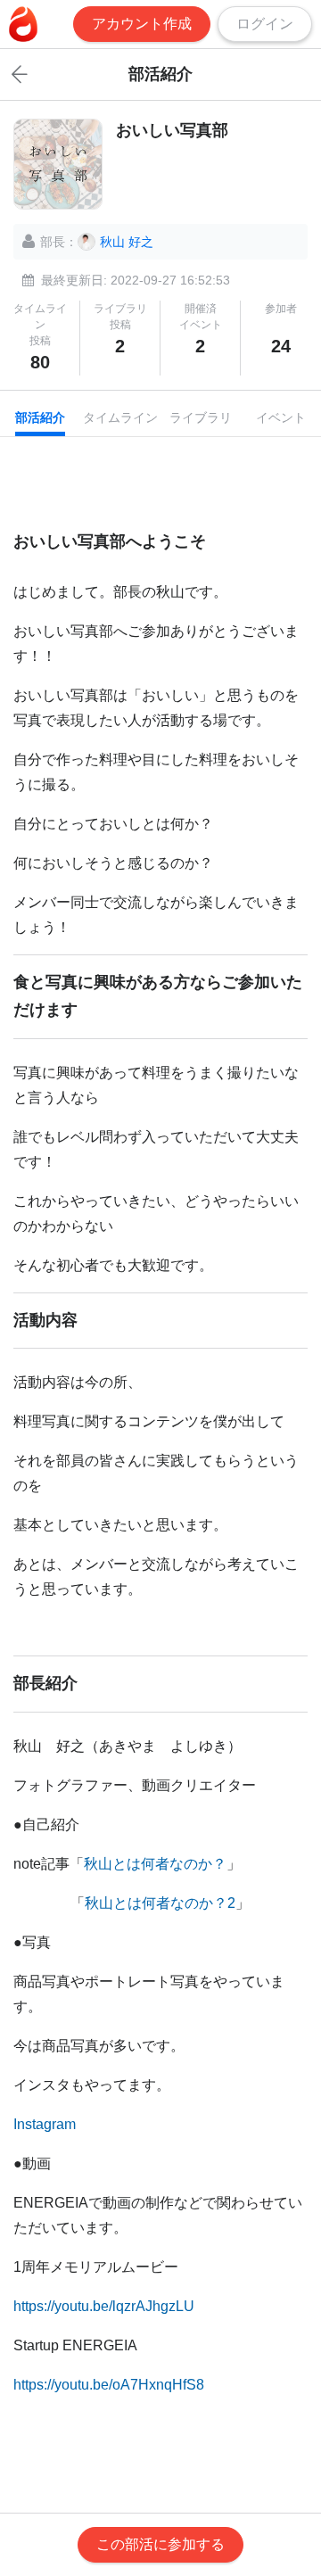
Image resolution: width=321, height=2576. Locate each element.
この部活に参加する (160, 2544)
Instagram (45, 2124)
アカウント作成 (142, 24)
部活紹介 (40, 417)
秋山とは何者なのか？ (155, 1864)
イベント (281, 417)
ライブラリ (201, 417)
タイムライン (120, 417)
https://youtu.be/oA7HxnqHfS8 (109, 2385)
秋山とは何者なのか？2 (160, 1903)
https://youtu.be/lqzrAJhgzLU (104, 2306)
